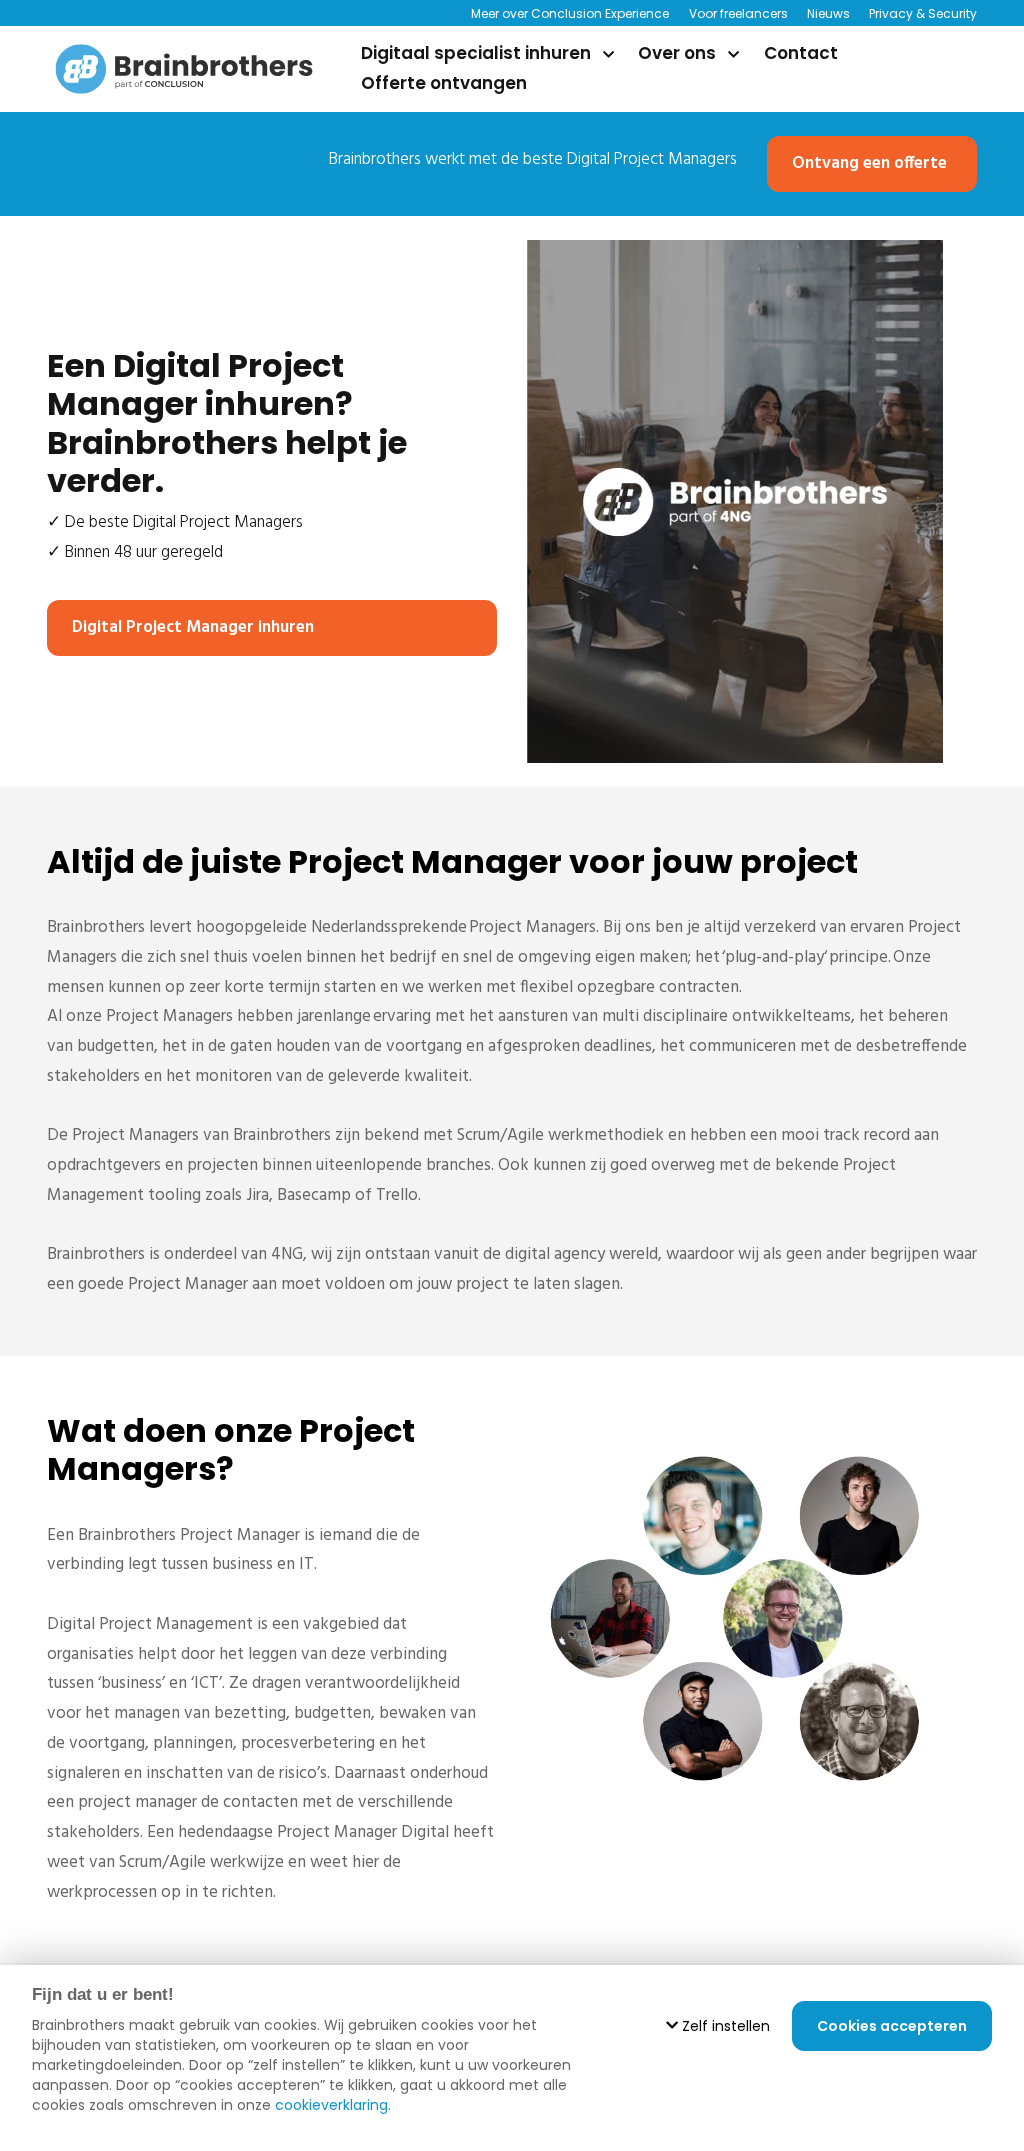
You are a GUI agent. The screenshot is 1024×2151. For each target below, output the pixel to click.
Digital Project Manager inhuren (193, 627)
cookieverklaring (331, 2105)
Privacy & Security (923, 13)
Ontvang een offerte (869, 163)
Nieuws (828, 13)
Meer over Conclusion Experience (570, 13)
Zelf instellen (724, 2026)
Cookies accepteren (892, 2026)
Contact (801, 53)
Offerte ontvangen (444, 83)
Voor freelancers (738, 13)
